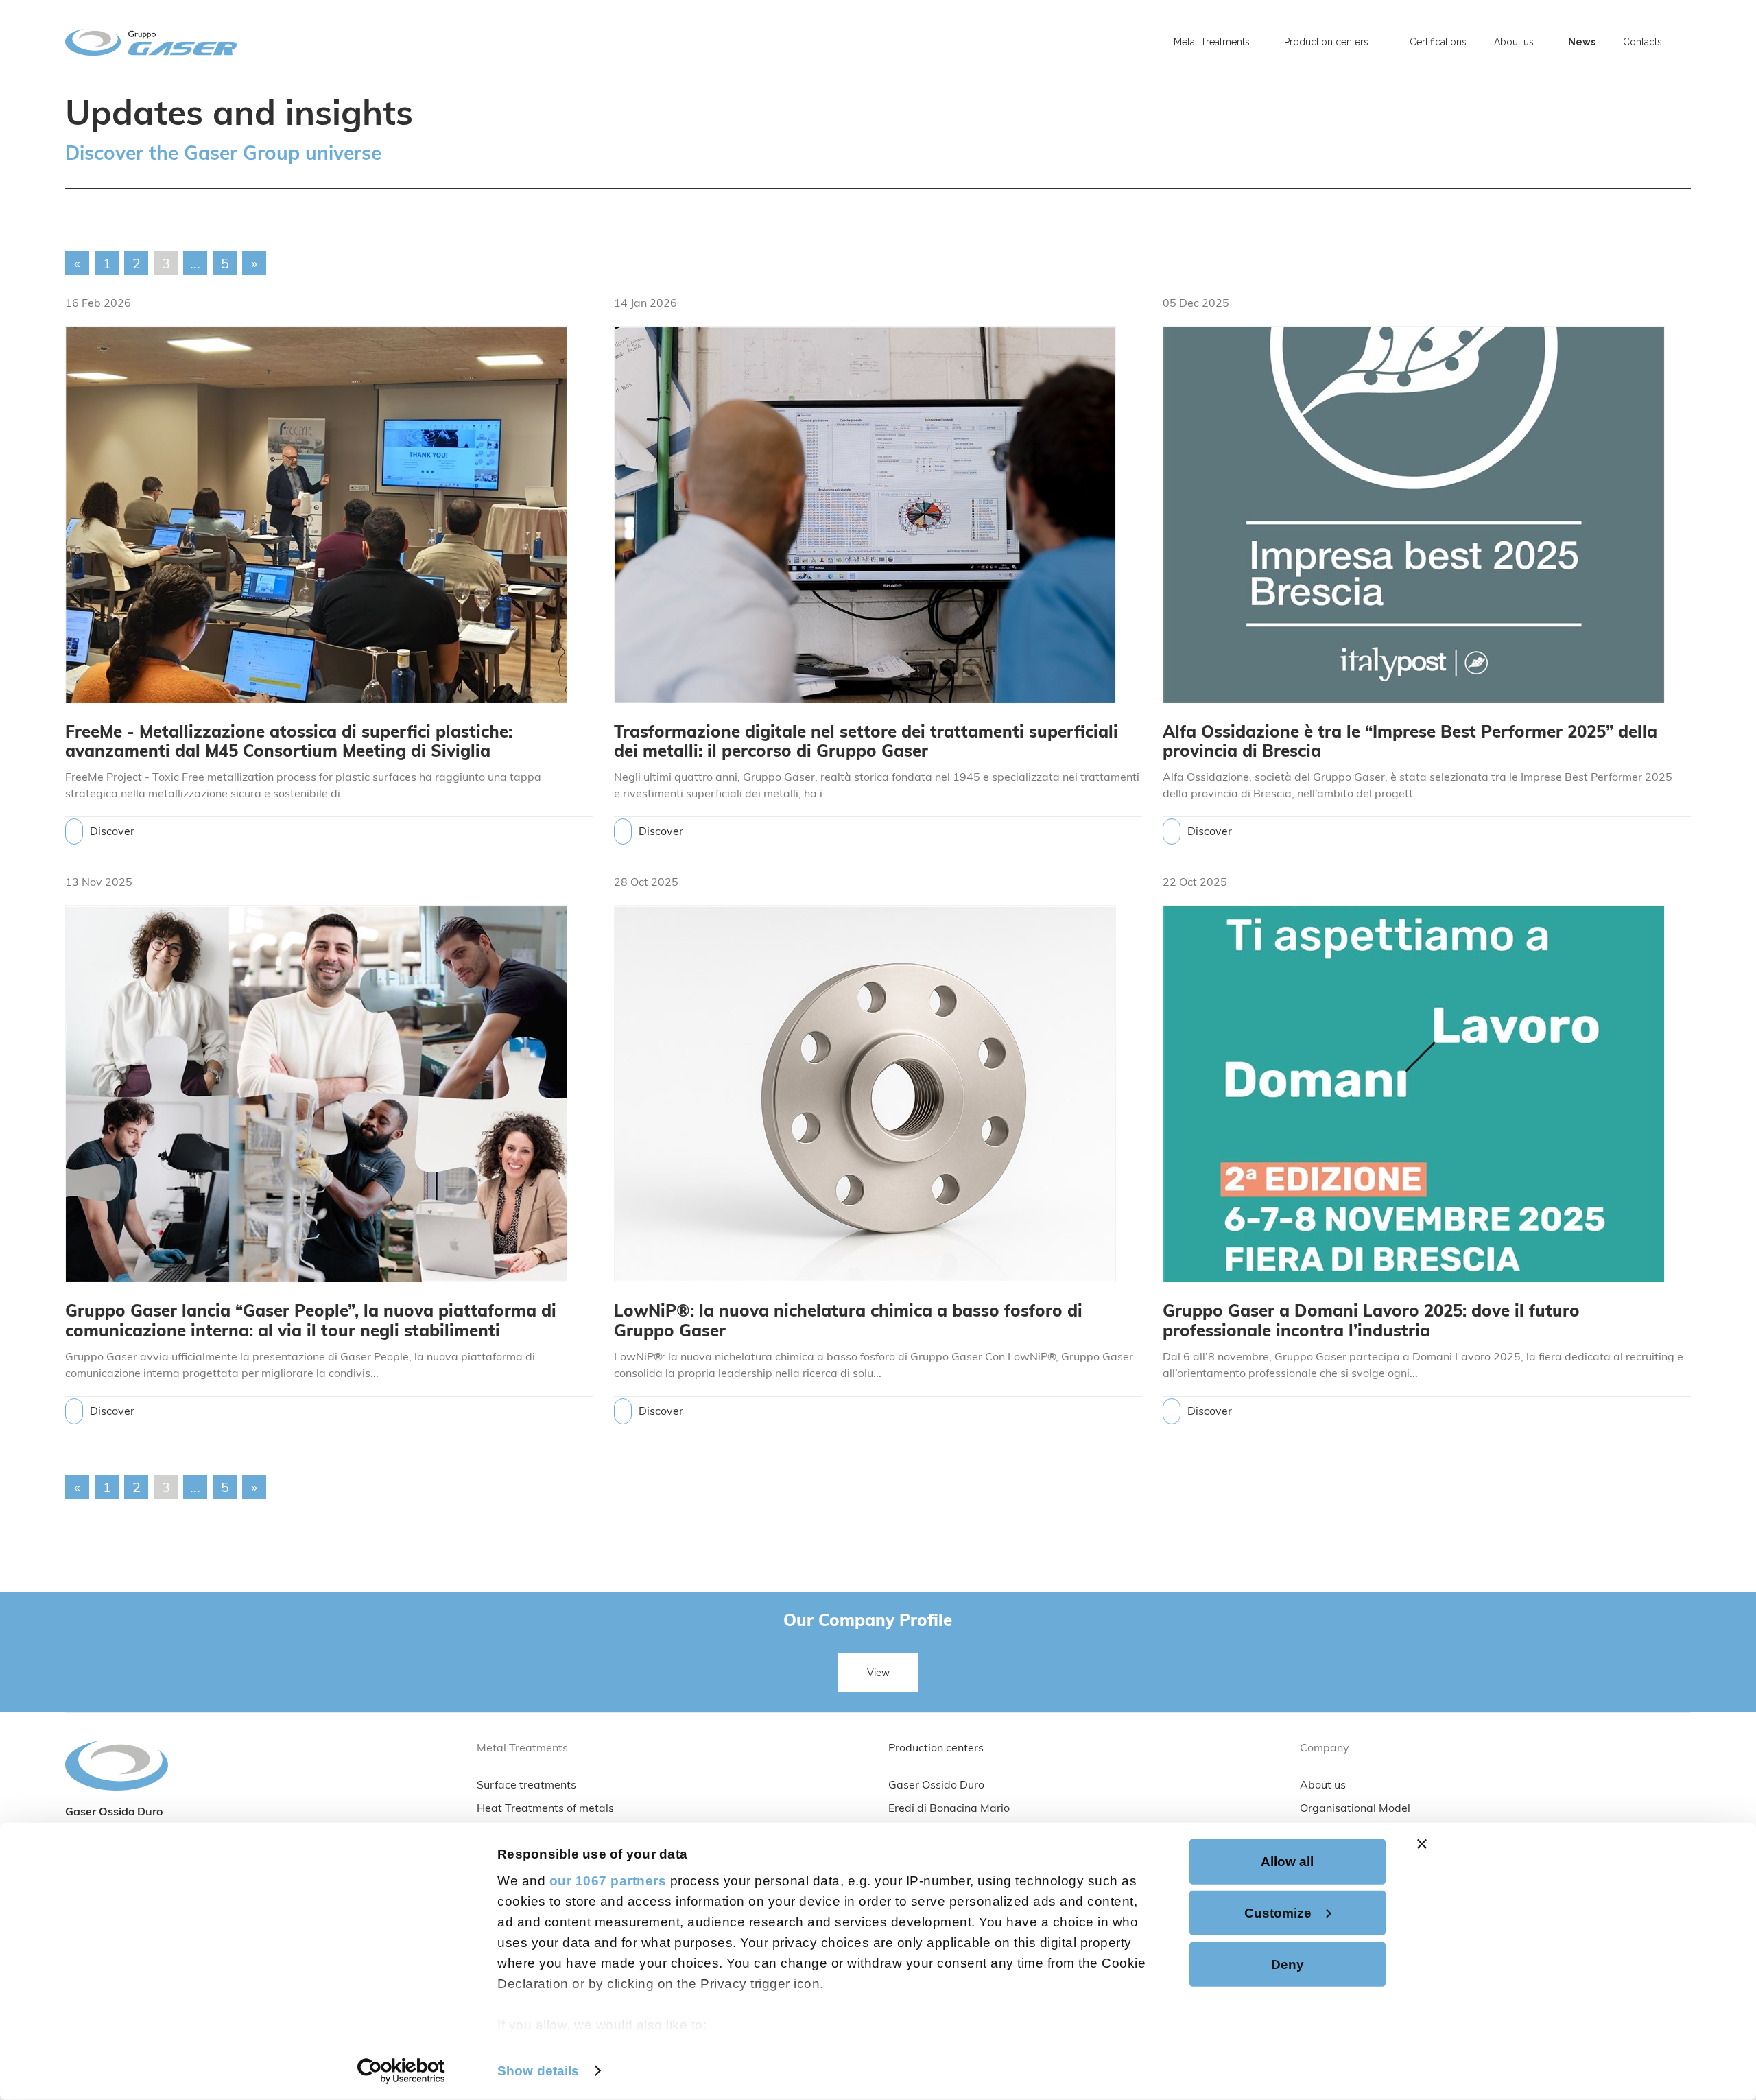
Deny (1288, 1964)
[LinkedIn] (1688, 35)
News (1582, 42)
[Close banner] (1422, 1844)
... (195, 265)
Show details (538, 2070)
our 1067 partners (608, 1881)
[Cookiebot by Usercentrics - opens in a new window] (402, 2071)
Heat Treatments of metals (545, 1809)
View (878, 1674)
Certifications (1438, 42)
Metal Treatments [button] (1212, 42)
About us (1323, 1786)
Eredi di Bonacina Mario (949, 1809)
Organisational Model (1355, 1809)
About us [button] (1514, 42)
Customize (1278, 1912)
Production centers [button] (1326, 42)
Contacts (1642, 42)
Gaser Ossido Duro (936, 1786)
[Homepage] (269, 42)
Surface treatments (526, 1786)
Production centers (936, 1749)
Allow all (1287, 1862)
